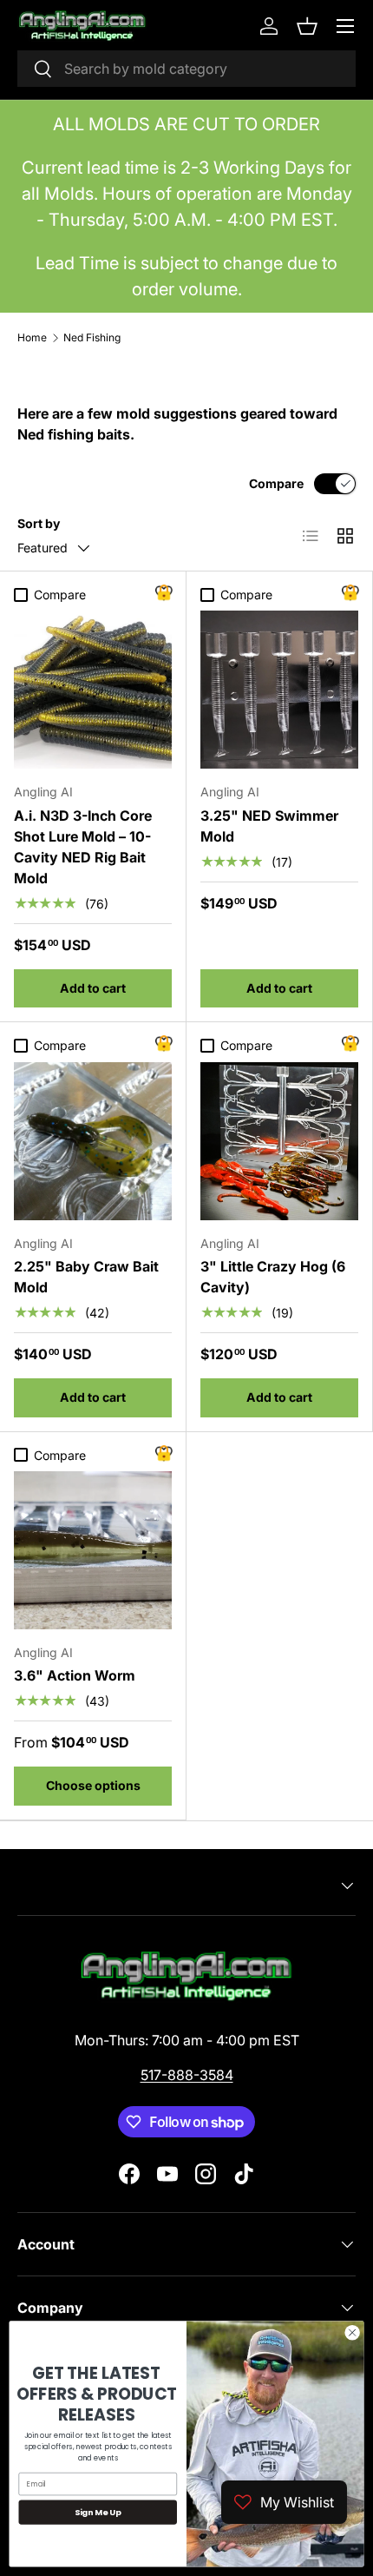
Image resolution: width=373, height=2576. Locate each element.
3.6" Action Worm (75, 1675)
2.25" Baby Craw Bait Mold (86, 1277)
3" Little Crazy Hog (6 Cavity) (273, 1277)
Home (32, 338)
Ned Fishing (92, 338)
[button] (307, 26)
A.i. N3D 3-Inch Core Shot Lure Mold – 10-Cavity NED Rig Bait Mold (83, 847)
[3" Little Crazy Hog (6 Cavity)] (279, 1141)
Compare (276, 483)
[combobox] (186, 69)
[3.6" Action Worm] (93, 1550)
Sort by (39, 523)
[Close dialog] (352, 2333)
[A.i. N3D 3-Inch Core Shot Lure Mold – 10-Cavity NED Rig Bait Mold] (93, 690)
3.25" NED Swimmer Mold (269, 826)
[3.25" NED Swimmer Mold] (279, 690)
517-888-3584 (187, 2075)
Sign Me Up (98, 2512)
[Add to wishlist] (164, 593)
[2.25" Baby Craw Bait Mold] (93, 1141)
